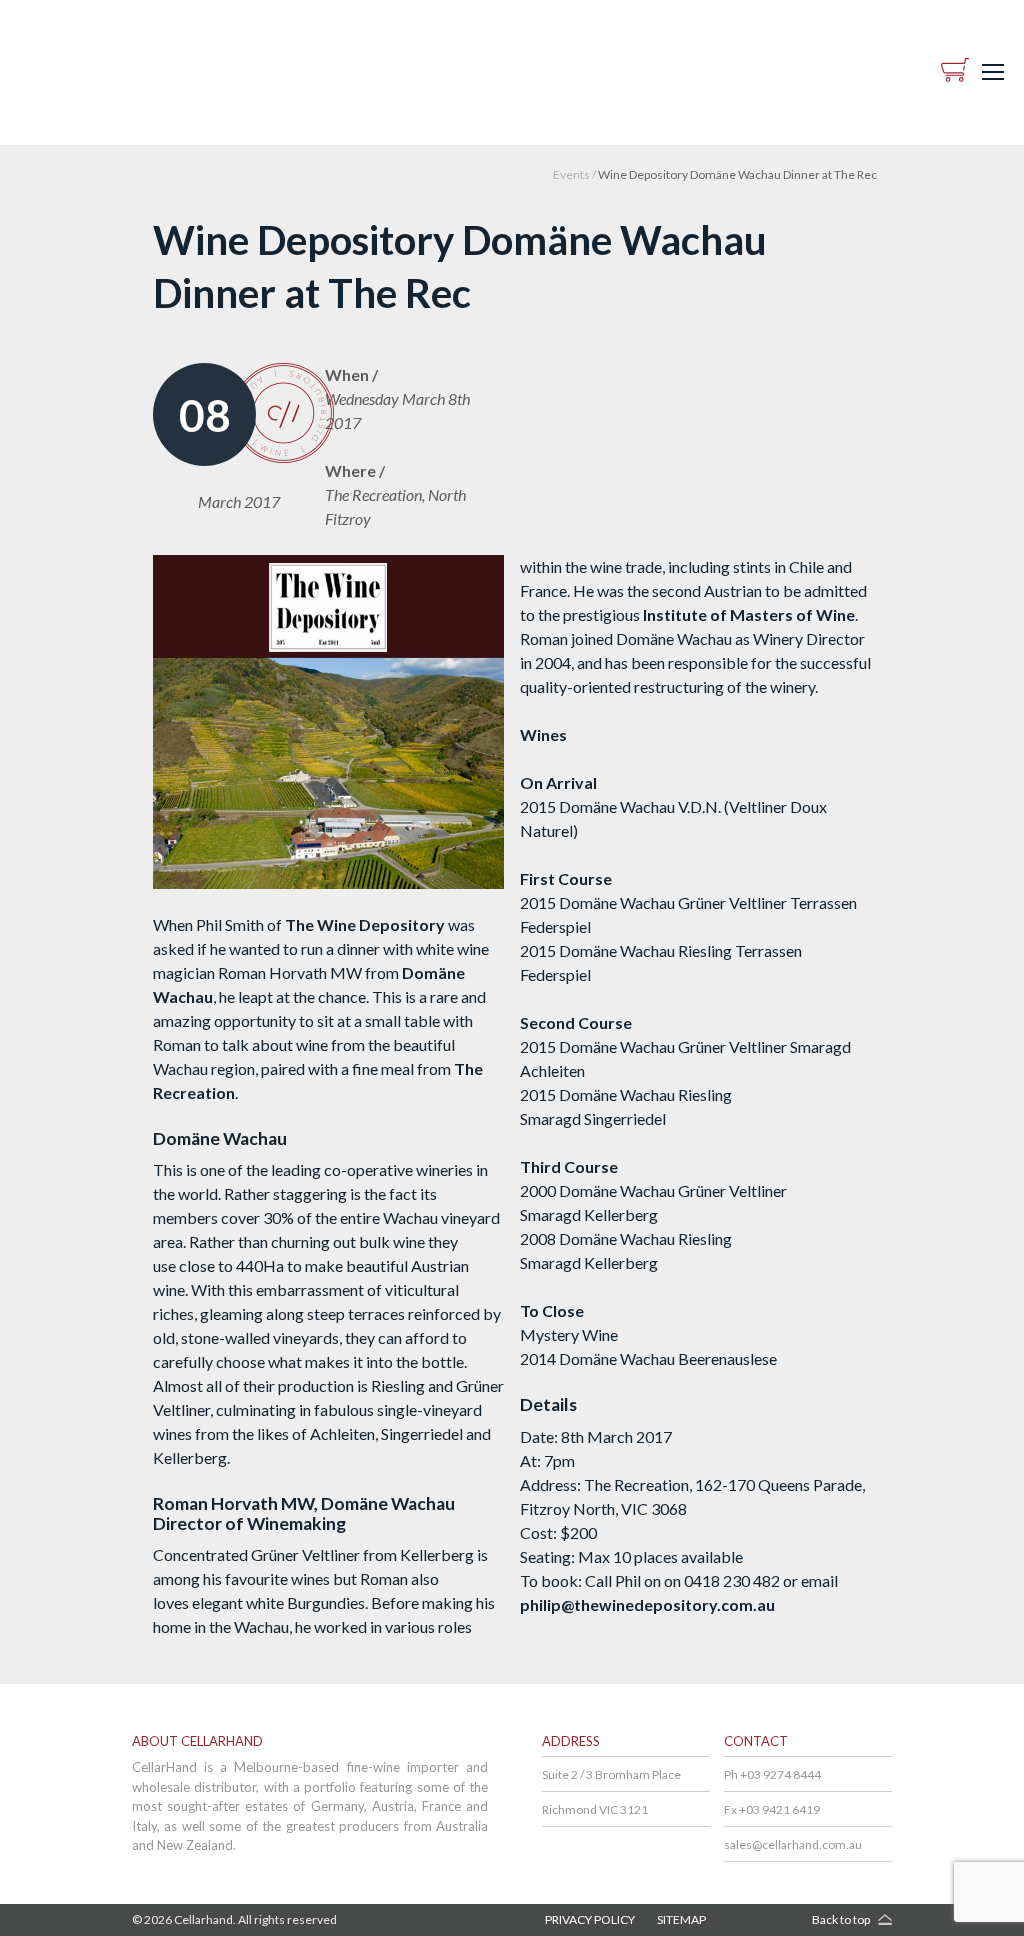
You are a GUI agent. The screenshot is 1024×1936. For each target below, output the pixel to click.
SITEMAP (681, 1919)
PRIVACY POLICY (590, 1919)
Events (571, 174)
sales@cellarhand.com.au (793, 1844)
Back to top (841, 1919)
